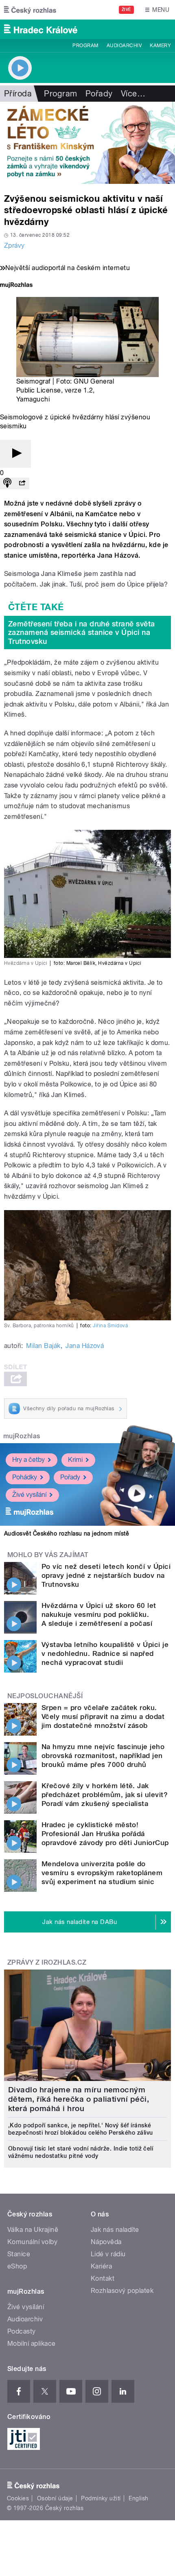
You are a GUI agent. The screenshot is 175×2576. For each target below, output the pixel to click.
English (138, 2498)
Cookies (18, 2498)
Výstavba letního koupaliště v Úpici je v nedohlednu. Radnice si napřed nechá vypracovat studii (105, 1653)
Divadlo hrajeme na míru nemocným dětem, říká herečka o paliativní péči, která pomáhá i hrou (79, 2099)
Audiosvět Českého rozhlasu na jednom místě (67, 1533)
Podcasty (22, 2331)
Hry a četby (28, 1460)
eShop (17, 2266)
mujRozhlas (22, 1436)
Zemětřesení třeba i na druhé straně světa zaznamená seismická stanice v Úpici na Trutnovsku (82, 633)
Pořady (99, 94)
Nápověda (106, 2242)
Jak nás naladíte (115, 2230)
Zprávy (14, 245)
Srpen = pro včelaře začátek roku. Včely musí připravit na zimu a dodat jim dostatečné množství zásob (103, 1717)
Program (85, 46)
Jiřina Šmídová (110, 1326)
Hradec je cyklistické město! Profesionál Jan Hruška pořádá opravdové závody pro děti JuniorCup (105, 1834)
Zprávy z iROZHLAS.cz (47, 1962)
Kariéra (101, 2266)
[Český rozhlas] (30, 10)
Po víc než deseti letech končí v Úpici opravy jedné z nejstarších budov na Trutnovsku (106, 1575)
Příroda (18, 94)
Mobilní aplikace (32, 2344)
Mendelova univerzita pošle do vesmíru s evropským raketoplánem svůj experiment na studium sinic (102, 1873)
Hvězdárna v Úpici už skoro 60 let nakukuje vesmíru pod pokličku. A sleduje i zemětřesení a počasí (99, 1614)
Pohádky (25, 1477)
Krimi (75, 1460)
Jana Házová (85, 1346)
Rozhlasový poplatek (122, 2291)
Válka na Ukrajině (33, 2230)
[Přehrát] (15, 454)
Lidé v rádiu (108, 2254)
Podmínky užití (101, 2498)
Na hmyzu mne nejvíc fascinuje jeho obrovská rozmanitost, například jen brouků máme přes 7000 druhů (103, 1756)
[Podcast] (7, 483)
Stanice (19, 2254)
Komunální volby (32, 2242)
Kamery (160, 46)
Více (133, 94)
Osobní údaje (55, 2498)
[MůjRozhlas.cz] (16, 286)
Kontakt (103, 2278)
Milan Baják (43, 1346)
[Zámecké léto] (87, 143)
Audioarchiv (124, 46)
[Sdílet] (22, 483)
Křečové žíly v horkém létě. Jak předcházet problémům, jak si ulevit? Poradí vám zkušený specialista (105, 1795)
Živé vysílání (29, 1495)
